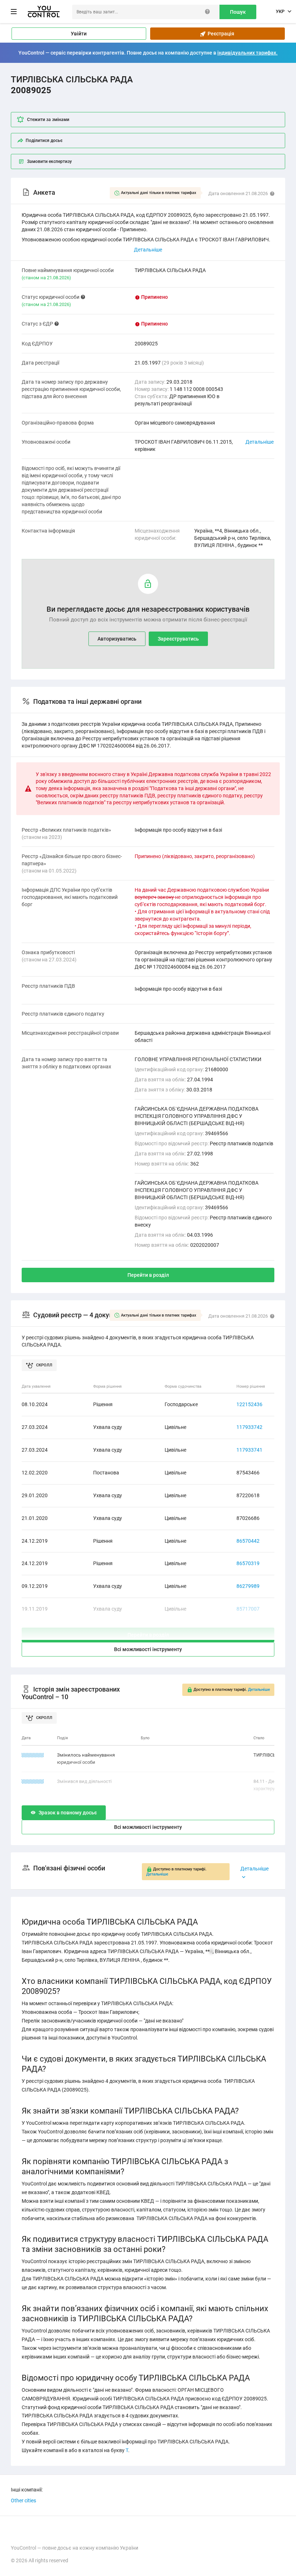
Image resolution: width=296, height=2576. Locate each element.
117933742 (249, 1427)
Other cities (23, 2500)
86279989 (248, 1586)
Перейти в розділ (148, 1275)
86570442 (248, 1541)
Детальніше (260, 442)
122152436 (249, 1404)
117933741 (249, 1450)
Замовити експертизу (49, 161)
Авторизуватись (117, 639)
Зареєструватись (178, 639)
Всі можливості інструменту (148, 1649)
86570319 (248, 1563)
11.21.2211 (33, 1781)
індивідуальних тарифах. (247, 53)
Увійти (79, 34)
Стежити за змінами (48, 120)
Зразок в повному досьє (68, 1813)
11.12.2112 (33, 1755)
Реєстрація (220, 34)
